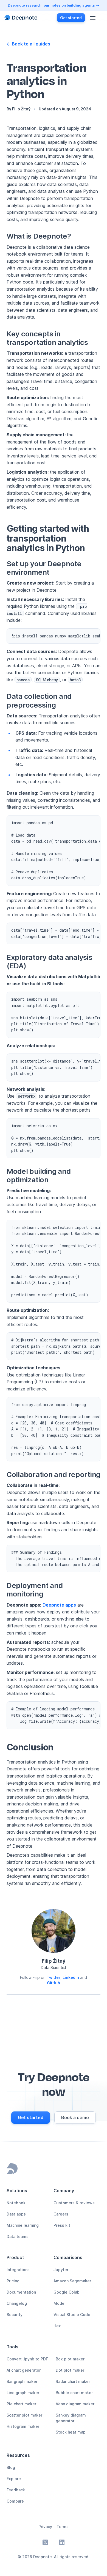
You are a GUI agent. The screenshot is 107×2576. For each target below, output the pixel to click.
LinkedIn (71, 1977)
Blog (11, 2467)
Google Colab (67, 2292)
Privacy (45, 2527)
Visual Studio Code (72, 2315)
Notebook (16, 2203)
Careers (61, 2214)
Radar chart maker (73, 2381)
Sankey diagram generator (71, 2418)
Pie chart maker (21, 2404)
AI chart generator (24, 2370)
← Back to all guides (28, 44)
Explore (14, 2479)
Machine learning (23, 2225)
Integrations (18, 2270)
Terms (63, 2527)
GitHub (54, 1983)
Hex (57, 2326)
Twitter (54, 1977)
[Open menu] (93, 18)
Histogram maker (23, 2426)
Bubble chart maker (74, 2393)
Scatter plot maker (24, 2415)
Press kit (62, 2225)
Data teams (18, 2236)
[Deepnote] (21, 18)
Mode (59, 2303)
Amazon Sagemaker (72, 2281)
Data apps (16, 2214)
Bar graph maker (22, 2381)
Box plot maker (70, 2359)
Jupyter (61, 2270)
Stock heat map (71, 2432)
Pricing (13, 2281)
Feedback (16, 2490)
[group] (31, 2118)
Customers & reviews (74, 2203)
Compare (15, 2501)
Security (15, 2315)
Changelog (17, 2303)
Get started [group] (71, 18)
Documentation (21, 2292)
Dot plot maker (70, 2370)
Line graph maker (23, 2393)
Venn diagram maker (75, 2404)
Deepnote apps (59, 1605)
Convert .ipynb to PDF (27, 2359)
